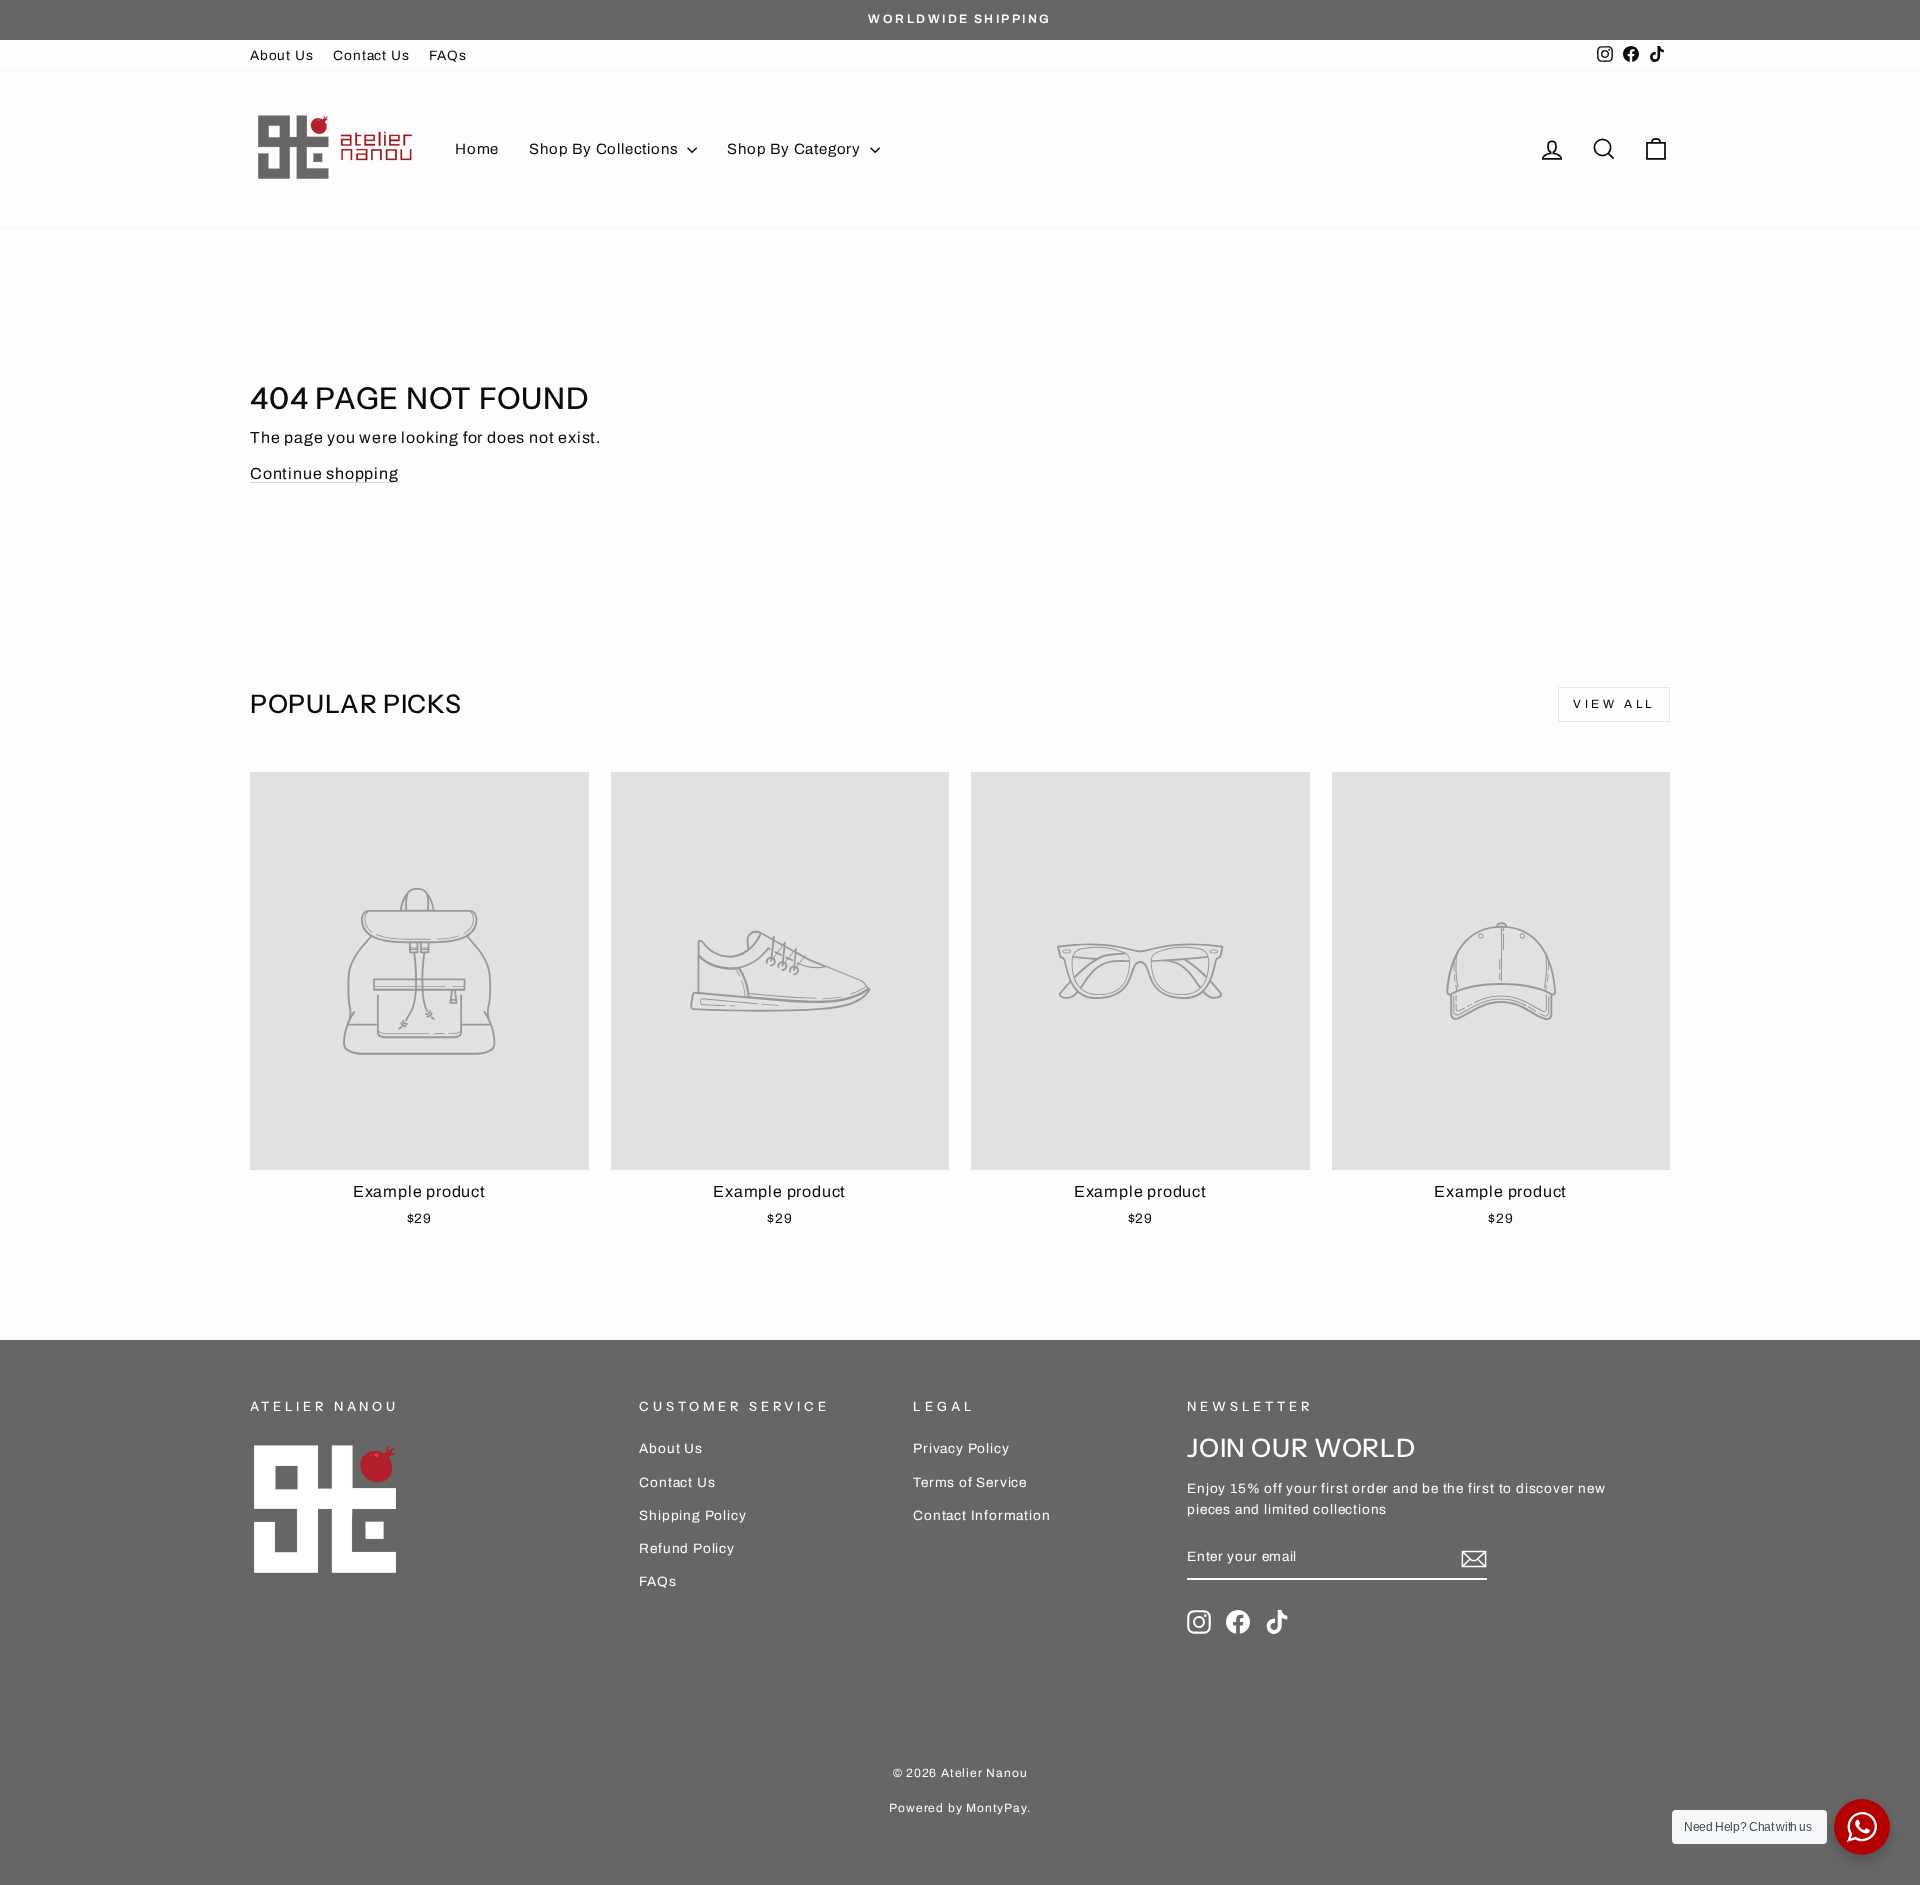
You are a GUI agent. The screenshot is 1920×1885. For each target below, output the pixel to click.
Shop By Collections (605, 149)
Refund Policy (686, 1548)
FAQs (447, 55)
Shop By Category (796, 149)
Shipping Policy (692, 1515)
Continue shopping (324, 473)
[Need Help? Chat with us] (1862, 1827)
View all (1614, 704)
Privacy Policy (961, 1448)
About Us (281, 55)
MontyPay (996, 1808)
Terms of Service (970, 1482)
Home (477, 149)
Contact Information (981, 1515)
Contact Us (371, 55)
